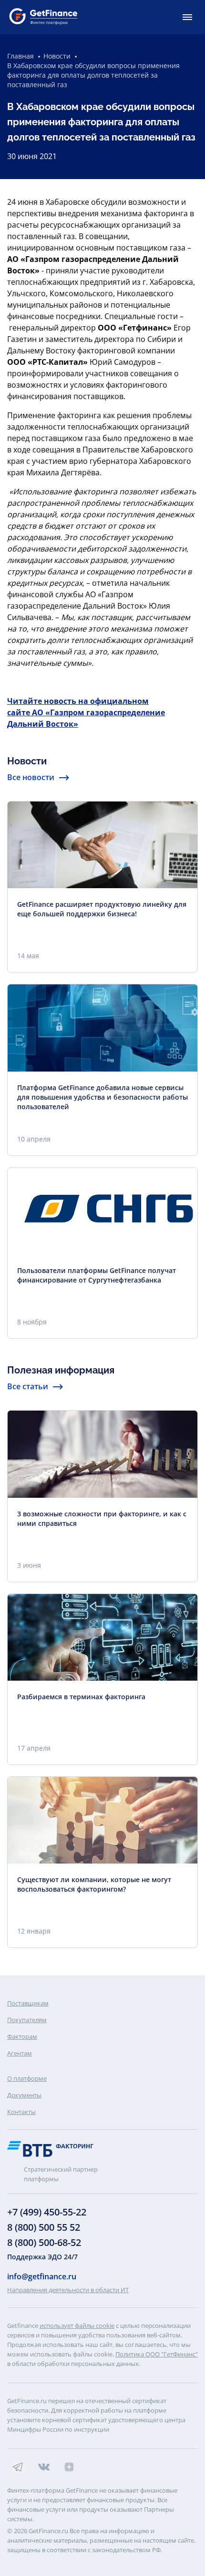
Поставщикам (28, 2003)
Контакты (21, 2112)
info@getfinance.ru (42, 2276)
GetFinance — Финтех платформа (43, 17)
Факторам (22, 2036)
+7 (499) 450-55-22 (47, 2212)
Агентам (20, 2053)
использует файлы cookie (77, 2325)
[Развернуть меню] (187, 17)
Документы (24, 2095)
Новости (57, 56)
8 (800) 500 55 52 (44, 2227)
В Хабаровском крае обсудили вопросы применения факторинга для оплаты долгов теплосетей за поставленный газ (93, 75)
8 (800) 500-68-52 (44, 2242)
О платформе (27, 2078)
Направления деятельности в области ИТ (68, 2290)
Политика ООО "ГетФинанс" (157, 2354)
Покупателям (27, 2020)
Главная (20, 56)
